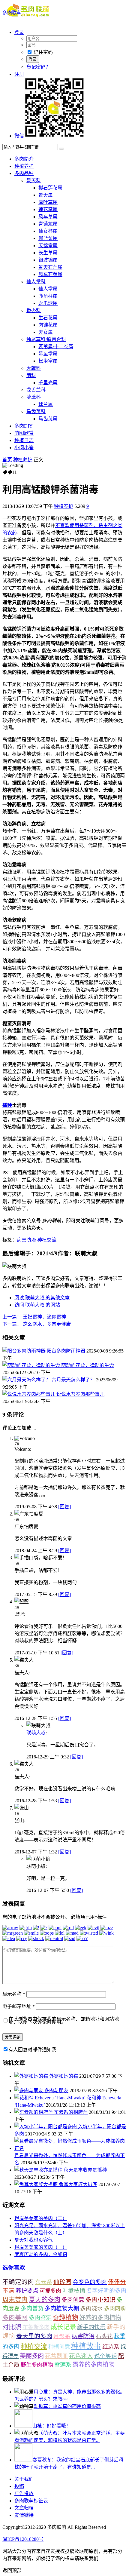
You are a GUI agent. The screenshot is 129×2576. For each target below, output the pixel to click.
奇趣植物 (65, 2318)
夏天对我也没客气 (34, 2240)
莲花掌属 (48, 209)
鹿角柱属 (48, 296)
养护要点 (27, 2291)
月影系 (62, 2336)
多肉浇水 (91, 2309)
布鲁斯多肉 (36, 2327)
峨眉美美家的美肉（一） (41, 2247)
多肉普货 (32, 2309)
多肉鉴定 (40, 2318)
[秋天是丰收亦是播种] (39, 2170)
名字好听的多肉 (106, 2291)
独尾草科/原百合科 (46, 339)
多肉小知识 (100, 2300)
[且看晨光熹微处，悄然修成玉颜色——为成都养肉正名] (70, 2148)
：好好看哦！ (52, 2426)
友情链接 (24, 2515)
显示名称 (14, 1994)
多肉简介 (24, 159)
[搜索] (61, 149)
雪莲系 (63, 2365)
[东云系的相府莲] (34, 2112)
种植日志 (24, 440)
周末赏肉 (15, 2300)
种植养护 (24, 166)
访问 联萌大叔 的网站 (37, 1305)
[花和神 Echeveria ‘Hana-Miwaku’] (51, 2098)
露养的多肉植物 (94, 2365)
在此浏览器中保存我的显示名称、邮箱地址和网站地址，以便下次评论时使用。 (64, 2020)
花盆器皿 (56, 2356)
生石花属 (48, 318)
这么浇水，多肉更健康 (37, 1324)
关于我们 (24, 2479)
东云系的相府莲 (71, 2112)
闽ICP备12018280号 (23, 2539)
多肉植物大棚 (62, 2309)
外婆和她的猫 (64, 2076)
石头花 (104, 2336)
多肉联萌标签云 (31, 2501)
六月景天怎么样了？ (73, 1380)
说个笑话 (106, 2356)
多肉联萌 (12, 13)
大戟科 (34, 368)
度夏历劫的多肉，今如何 (41, 2254)
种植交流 (47, 1240)
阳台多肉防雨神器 (66, 1351)
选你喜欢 (14, 2268)
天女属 (46, 332)
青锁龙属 (48, 224)
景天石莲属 (50, 267)
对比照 (12, 2327)
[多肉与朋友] (29, 2091)
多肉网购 (115, 2309)
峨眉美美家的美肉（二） (41, 2218)
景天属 (46, 195)
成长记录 (63, 2327)
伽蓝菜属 (48, 238)
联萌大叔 (36, 1733)
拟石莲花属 (50, 188)
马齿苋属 (48, 419)
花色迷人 (81, 2356)
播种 (7, 1105)
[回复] (64, 1507)
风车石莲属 (50, 274)
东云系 (44, 2282)
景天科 (34, 181)
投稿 (19, 2486)
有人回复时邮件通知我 (32, 2050)
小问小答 (24, 448)
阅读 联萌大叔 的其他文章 (42, 1298)
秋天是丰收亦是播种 (85, 2170)
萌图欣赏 (24, 433)
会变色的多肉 (90, 2282)
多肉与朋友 (56, 2091)
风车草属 (48, 217)
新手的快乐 (91, 2327)
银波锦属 (48, 260)
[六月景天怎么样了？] (27, 1380)
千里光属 (48, 383)
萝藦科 (34, 397)
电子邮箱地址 (19, 2006)
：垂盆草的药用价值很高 (67, 2406)
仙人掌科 (36, 282)
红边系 (111, 2347)
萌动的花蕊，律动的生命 (88, 1365)
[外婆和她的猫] (32, 2076)
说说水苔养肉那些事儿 (80, 1394)
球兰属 (46, 404)
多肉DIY (24, 426)
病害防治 (26, 1240)
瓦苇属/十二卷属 (56, 347)
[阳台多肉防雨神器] (25, 1351)
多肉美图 (15, 2318)
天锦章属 (48, 246)
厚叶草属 (48, 202)
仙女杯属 (48, 231)
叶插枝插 (74, 2291)
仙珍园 (62, 2282)
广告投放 (24, 2493)
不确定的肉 (18, 2282)
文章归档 (24, 2508)
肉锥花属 (48, 325)
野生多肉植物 (37, 2365)
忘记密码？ (38, 67)
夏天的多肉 (45, 2300)
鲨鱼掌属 (48, 354)
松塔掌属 (48, 361)
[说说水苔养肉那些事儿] (29, 1394)
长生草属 (48, 253)
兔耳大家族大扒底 (78, 2184)
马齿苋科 (36, 411)
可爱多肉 (50, 2291)
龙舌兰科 (36, 390)
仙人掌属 (48, 289)
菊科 (31, 375)
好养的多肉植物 (100, 2318)
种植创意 (59, 2347)
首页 (7, 460)
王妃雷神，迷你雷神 (34, 1317)
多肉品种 (24, 173)
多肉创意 (73, 2300)
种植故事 (86, 2346)
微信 (19, 136)
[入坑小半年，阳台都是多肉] (46, 2127)
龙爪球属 (48, 303)
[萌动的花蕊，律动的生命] (32, 1365)
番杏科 (34, 310)
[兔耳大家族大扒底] (37, 2184)
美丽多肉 (32, 2356)
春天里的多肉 (34, 2336)
